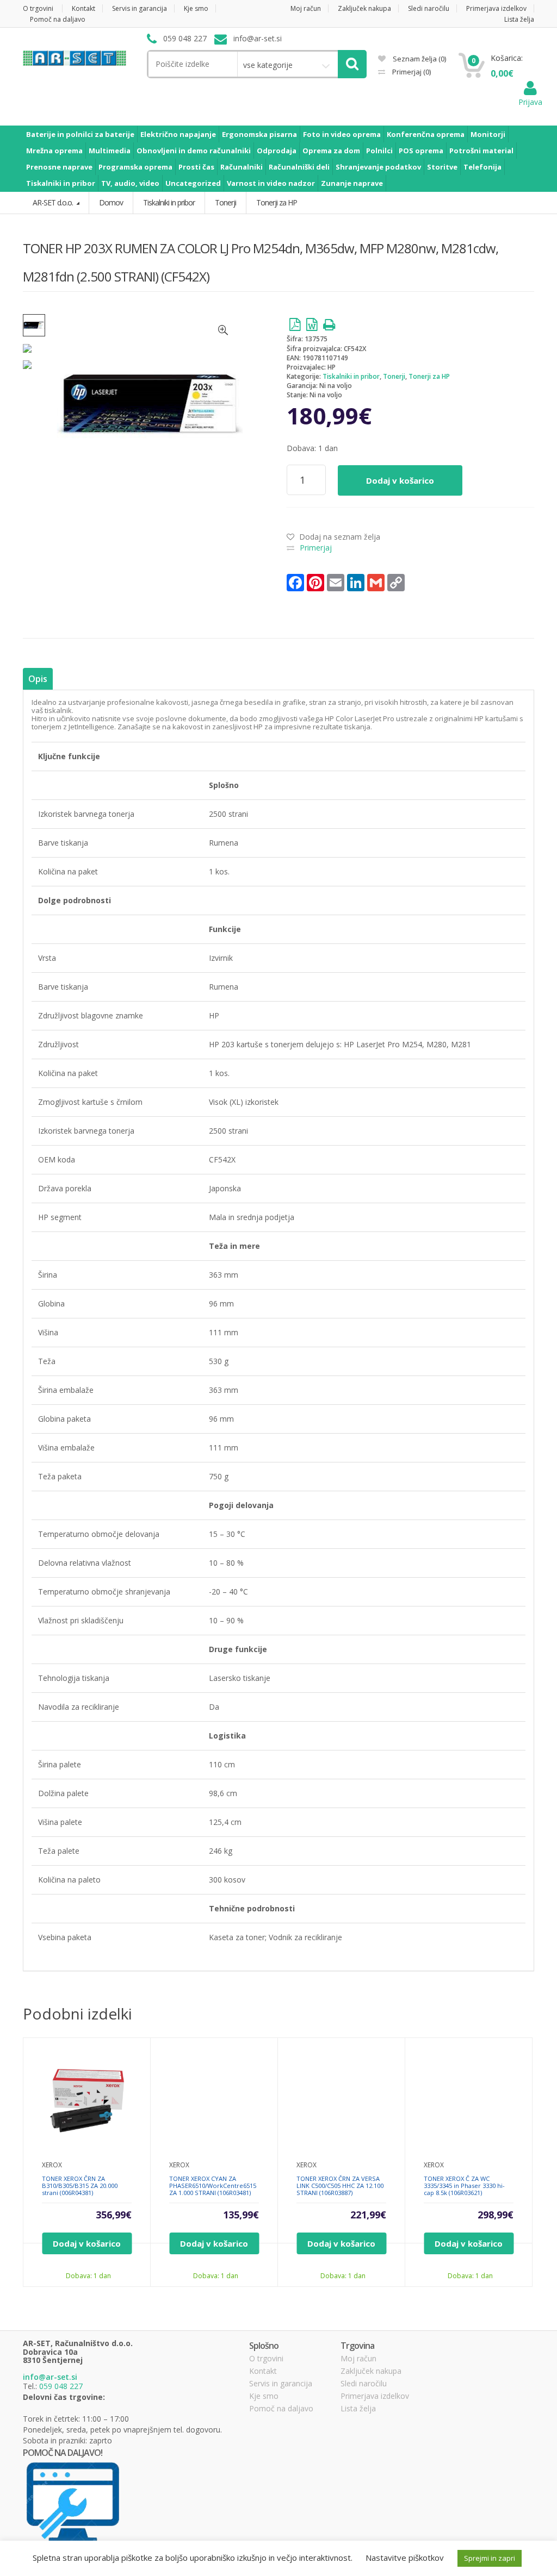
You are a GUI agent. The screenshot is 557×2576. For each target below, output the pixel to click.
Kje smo (196, 8)
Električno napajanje (178, 134)
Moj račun (306, 8)
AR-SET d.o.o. (54, 202)
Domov (111, 202)
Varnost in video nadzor (271, 183)
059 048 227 (61, 2386)
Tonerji (394, 376)
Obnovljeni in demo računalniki (194, 151)
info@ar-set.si (50, 2377)
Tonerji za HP (429, 376)
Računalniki (242, 167)
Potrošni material (481, 151)
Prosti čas (196, 167)
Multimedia (110, 151)
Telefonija (482, 167)
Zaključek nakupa (364, 8)
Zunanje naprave (352, 183)
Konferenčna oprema (426, 134)
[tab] (38, 679)
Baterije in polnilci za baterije (80, 134)
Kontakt (83, 8)
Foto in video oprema (342, 134)
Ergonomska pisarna (259, 134)
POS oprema (421, 151)
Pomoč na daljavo (58, 19)
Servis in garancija (140, 8)
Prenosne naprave (59, 167)
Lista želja (519, 19)
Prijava (530, 102)
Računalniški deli (299, 167)
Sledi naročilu (429, 8)
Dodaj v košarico (400, 480)
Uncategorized (193, 183)
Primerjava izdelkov (496, 8)
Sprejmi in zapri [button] (490, 2558)
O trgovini (38, 8)
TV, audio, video (130, 183)
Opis (38, 679)
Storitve (442, 167)
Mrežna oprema (54, 151)
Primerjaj (411, 72)
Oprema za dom (331, 151)
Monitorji (488, 134)
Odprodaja (277, 151)
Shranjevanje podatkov (378, 167)
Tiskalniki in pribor (61, 183)
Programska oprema (135, 167)
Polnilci (379, 151)
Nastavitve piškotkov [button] (405, 2558)
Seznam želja (419, 59)
